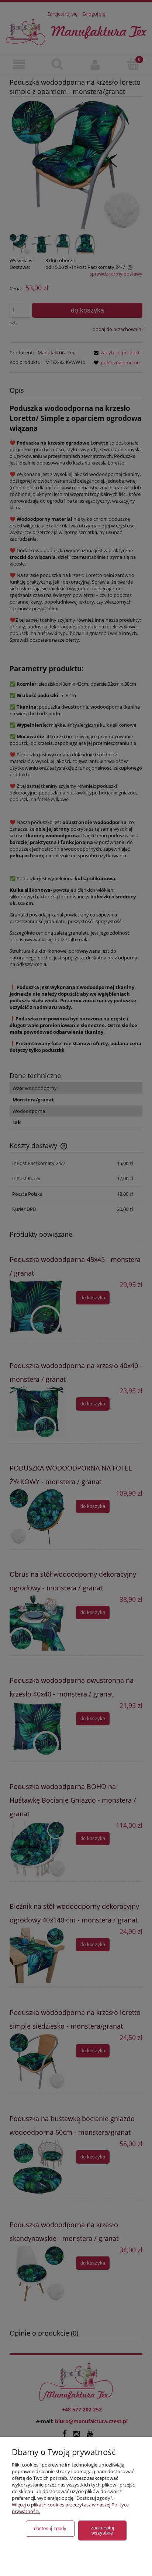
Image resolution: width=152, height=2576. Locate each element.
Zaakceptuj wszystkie (102, 2530)
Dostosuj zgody (50, 2528)
